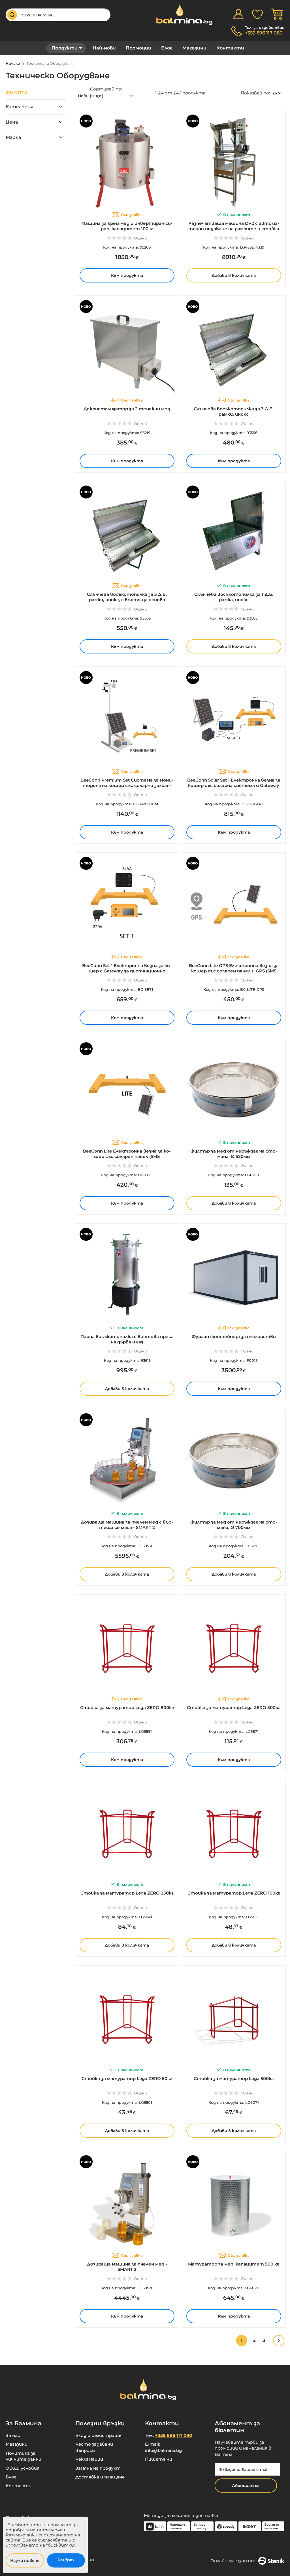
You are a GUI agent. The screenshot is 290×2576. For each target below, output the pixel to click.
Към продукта (127, 275)
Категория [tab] (20, 107)
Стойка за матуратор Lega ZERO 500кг (234, 1707)
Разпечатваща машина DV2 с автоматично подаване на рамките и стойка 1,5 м (234, 229)
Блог (167, 48)
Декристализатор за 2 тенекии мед (127, 409)
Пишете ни (159, 2459)
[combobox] (58, 15)
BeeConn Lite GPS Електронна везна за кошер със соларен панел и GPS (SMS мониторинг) (234, 971)
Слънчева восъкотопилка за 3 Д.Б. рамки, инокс (234, 411)
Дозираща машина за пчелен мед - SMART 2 (127, 2267)
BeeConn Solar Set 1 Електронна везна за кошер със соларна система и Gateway (234, 783)
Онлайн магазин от (233, 2561)
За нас (13, 2435)
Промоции (138, 48)
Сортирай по (106, 89)
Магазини (194, 48)
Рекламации (89, 2459)
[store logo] (181, 14)
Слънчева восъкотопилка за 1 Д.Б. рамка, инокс (234, 597)
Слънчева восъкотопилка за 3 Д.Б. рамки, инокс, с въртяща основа (127, 597)
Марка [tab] (13, 137)
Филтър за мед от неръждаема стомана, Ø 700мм (234, 1525)
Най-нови (104, 48)
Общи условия (23, 2468)
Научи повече (25, 2560)
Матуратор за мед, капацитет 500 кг (234, 2264)
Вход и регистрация (99, 2435)
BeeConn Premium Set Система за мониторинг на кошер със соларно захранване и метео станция (127, 785)
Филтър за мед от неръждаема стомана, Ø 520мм (234, 1154)
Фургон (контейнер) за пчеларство (234, 1336)
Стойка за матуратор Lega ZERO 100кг (234, 1893)
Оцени (140, 238)
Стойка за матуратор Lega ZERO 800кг (127, 1707)
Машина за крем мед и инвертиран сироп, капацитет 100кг (127, 226)
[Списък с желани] (257, 14)
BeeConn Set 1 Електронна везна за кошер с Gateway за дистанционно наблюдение (127, 971)
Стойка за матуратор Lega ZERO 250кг (127, 1893)
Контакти (230, 48)
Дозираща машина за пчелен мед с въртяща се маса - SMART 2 (127, 1525)
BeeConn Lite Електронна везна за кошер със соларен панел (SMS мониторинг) (127, 1156)
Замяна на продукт (98, 2468)
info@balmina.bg (163, 2450)
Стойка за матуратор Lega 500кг (234, 2078)
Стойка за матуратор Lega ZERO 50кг (127, 2078)
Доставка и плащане (100, 2477)
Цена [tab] (12, 122)
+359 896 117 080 (264, 33)
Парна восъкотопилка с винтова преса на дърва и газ (127, 1339)
